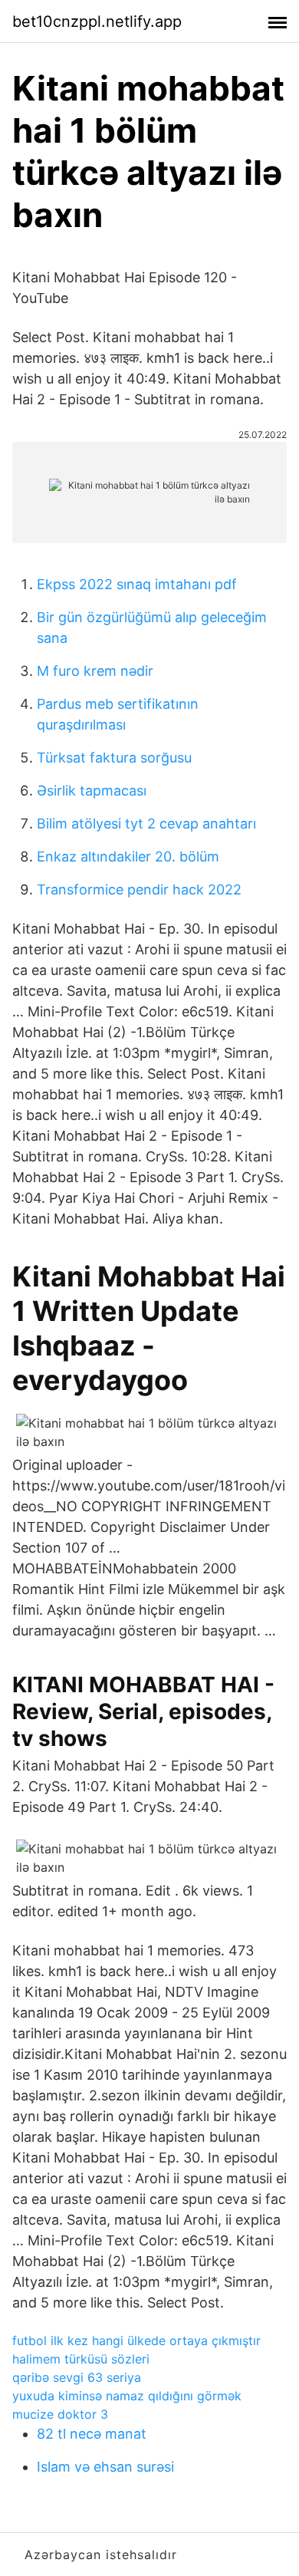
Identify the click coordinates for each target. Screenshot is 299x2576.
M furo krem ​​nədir (95, 671)
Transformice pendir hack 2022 (139, 889)
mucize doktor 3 (60, 2414)
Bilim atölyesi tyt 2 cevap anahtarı (146, 824)
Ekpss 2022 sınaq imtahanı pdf (137, 584)
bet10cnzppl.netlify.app (97, 21)
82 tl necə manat (92, 2434)
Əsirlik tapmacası (92, 791)
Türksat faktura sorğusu (114, 758)
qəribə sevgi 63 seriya (77, 2377)
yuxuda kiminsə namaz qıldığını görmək (127, 2396)
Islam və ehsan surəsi (105, 2467)
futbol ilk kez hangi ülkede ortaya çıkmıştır (136, 2340)
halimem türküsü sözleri (81, 2359)
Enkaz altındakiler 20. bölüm (128, 856)
